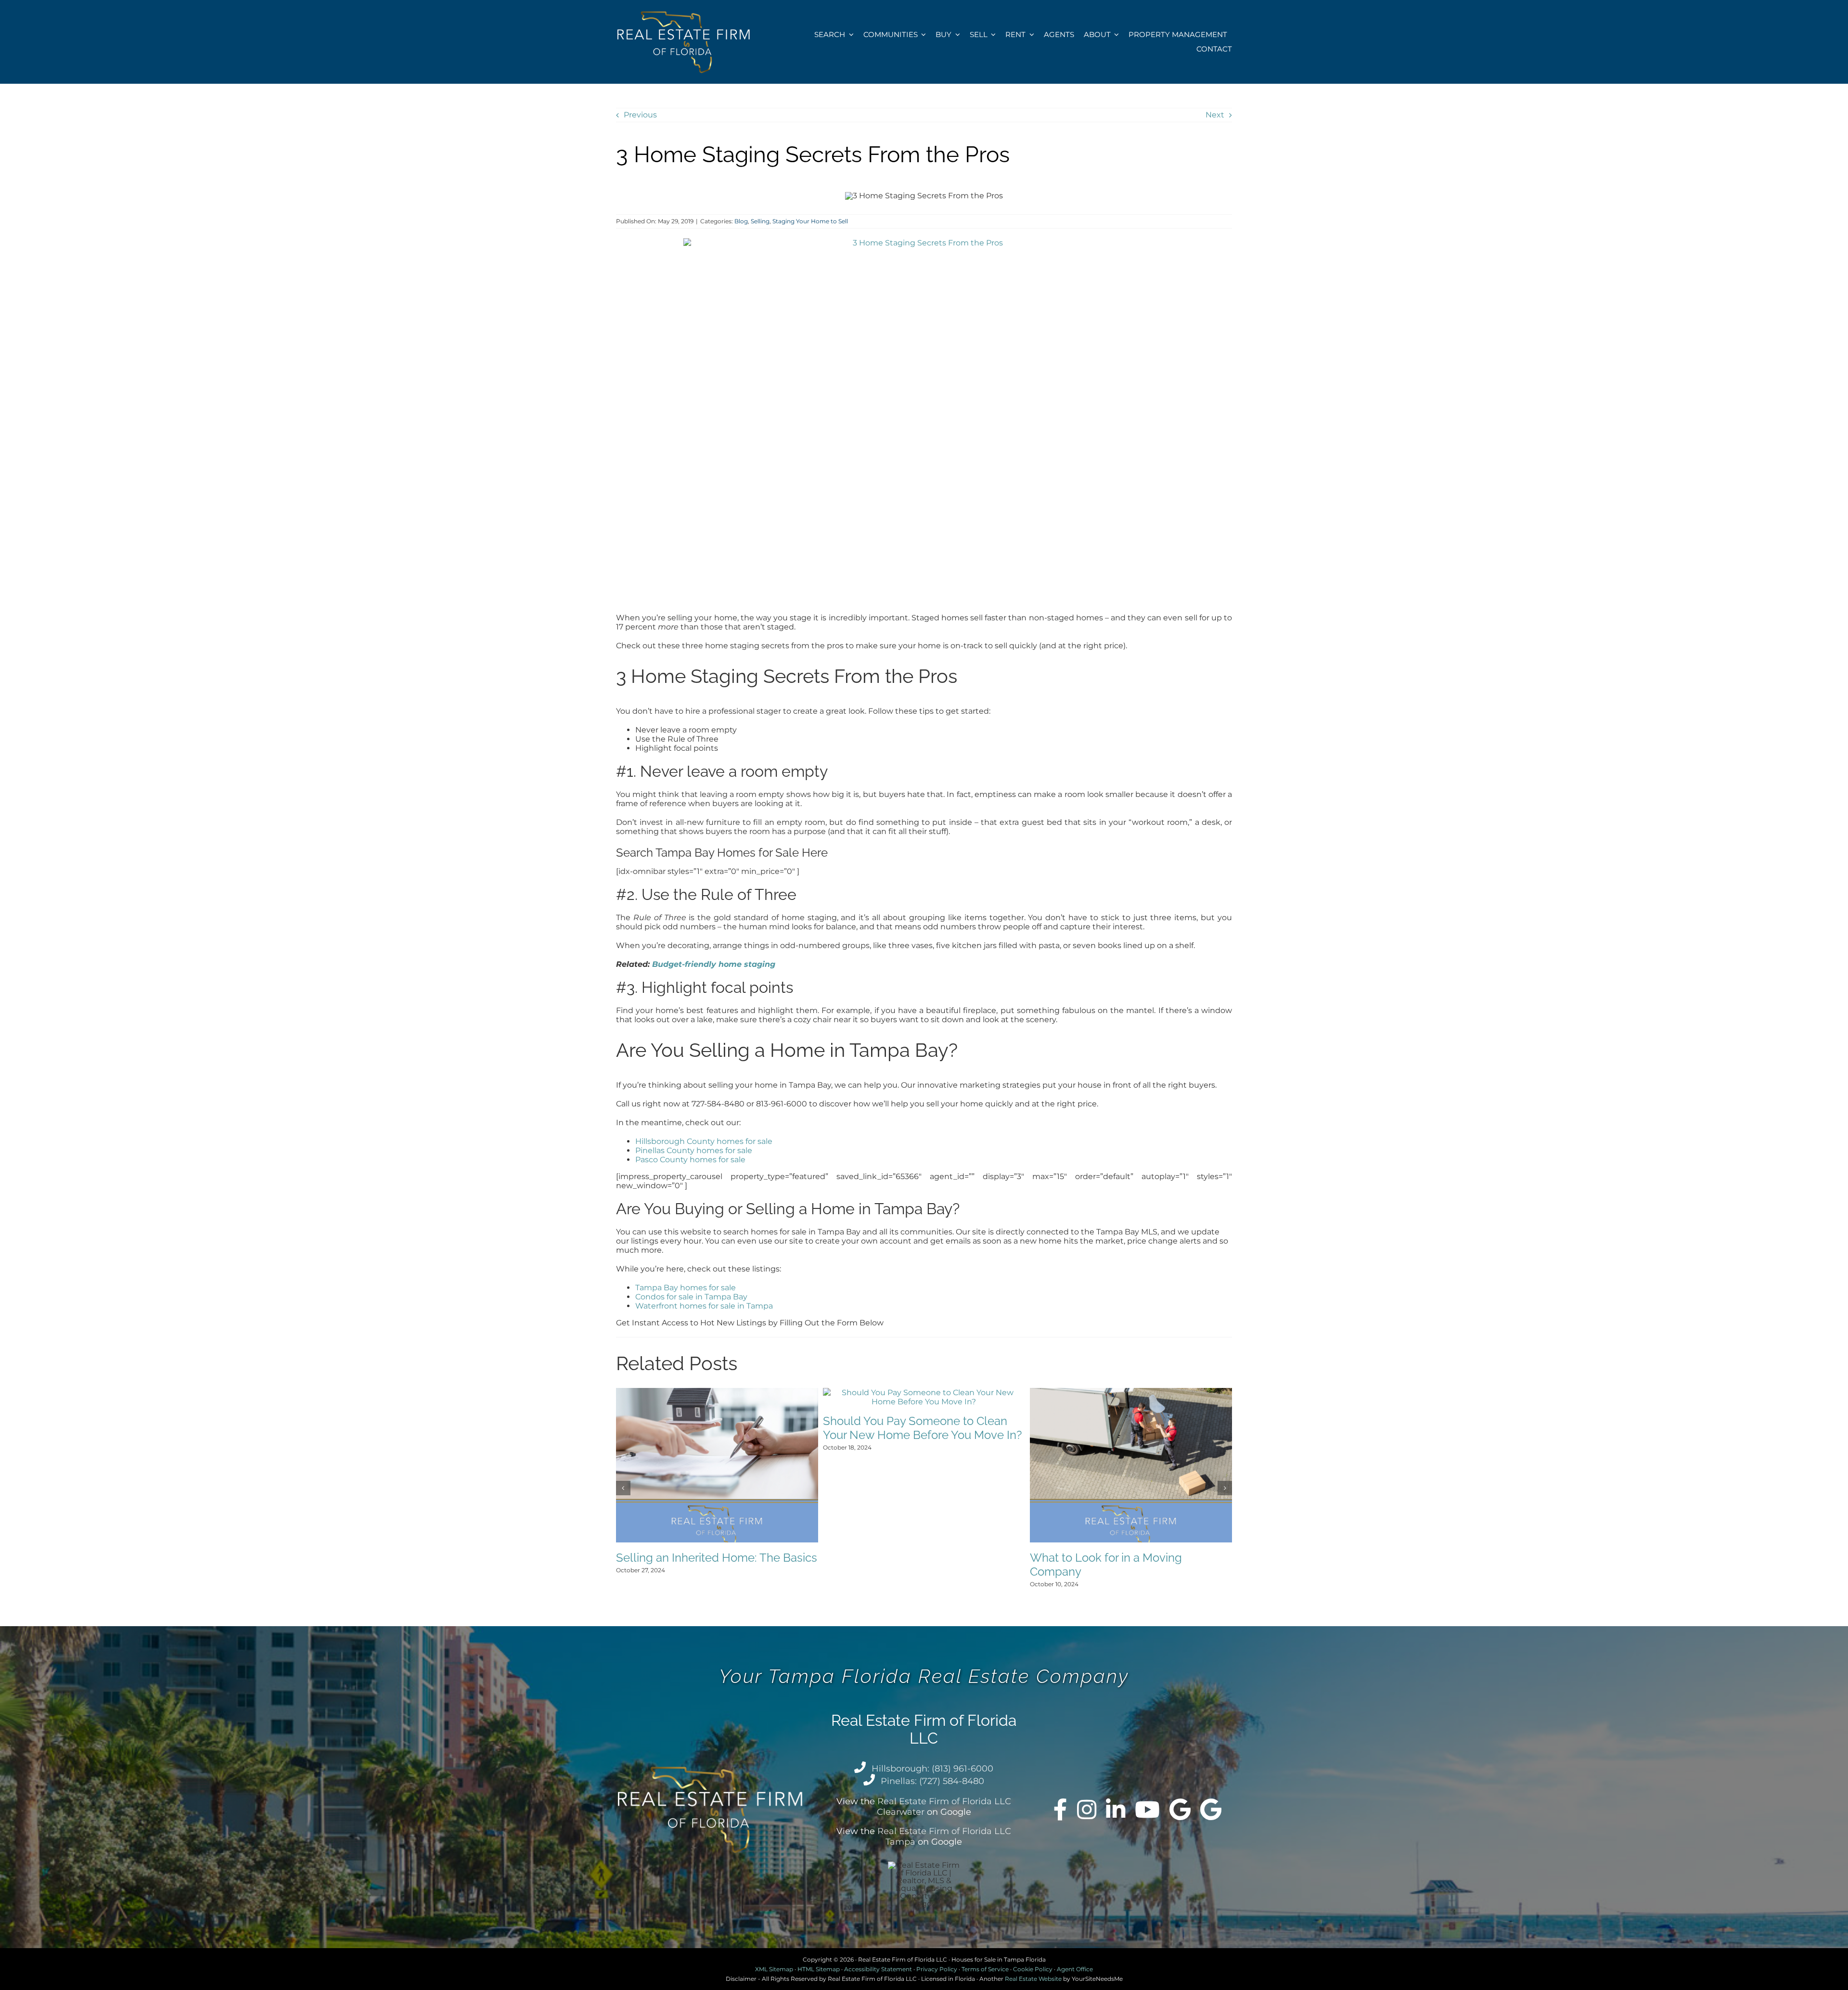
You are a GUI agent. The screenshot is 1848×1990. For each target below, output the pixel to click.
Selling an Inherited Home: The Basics (717, 1558)
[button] (623, 1488)
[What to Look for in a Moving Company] (1131, 1393)
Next (1215, 115)
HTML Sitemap (819, 1969)
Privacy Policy (937, 1969)
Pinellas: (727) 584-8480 (932, 1781)
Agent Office (1075, 1969)
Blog (741, 221)
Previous (640, 115)
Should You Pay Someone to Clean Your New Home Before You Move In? (922, 1428)
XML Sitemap (774, 1969)
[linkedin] (1116, 1810)
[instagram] (1087, 1810)
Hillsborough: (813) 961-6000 (932, 1769)
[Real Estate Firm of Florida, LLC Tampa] (1211, 1810)
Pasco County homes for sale (690, 1160)
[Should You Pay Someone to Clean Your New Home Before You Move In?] (924, 1393)
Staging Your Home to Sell (810, 221)
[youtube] (1147, 1810)
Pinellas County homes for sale (694, 1150)
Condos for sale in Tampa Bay (691, 1297)
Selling (760, 221)
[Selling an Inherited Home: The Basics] (717, 1393)
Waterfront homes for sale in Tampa (704, 1306)
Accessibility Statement (878, 1969)
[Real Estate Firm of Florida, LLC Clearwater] (1180, 1810)
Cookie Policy (1033, 1969)
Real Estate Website (1033, 1979)
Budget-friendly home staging (714, 964)
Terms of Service (985, 1969)
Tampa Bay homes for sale (686, 1288)
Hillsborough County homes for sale (704, 1141)
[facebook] (1060, 1810)
